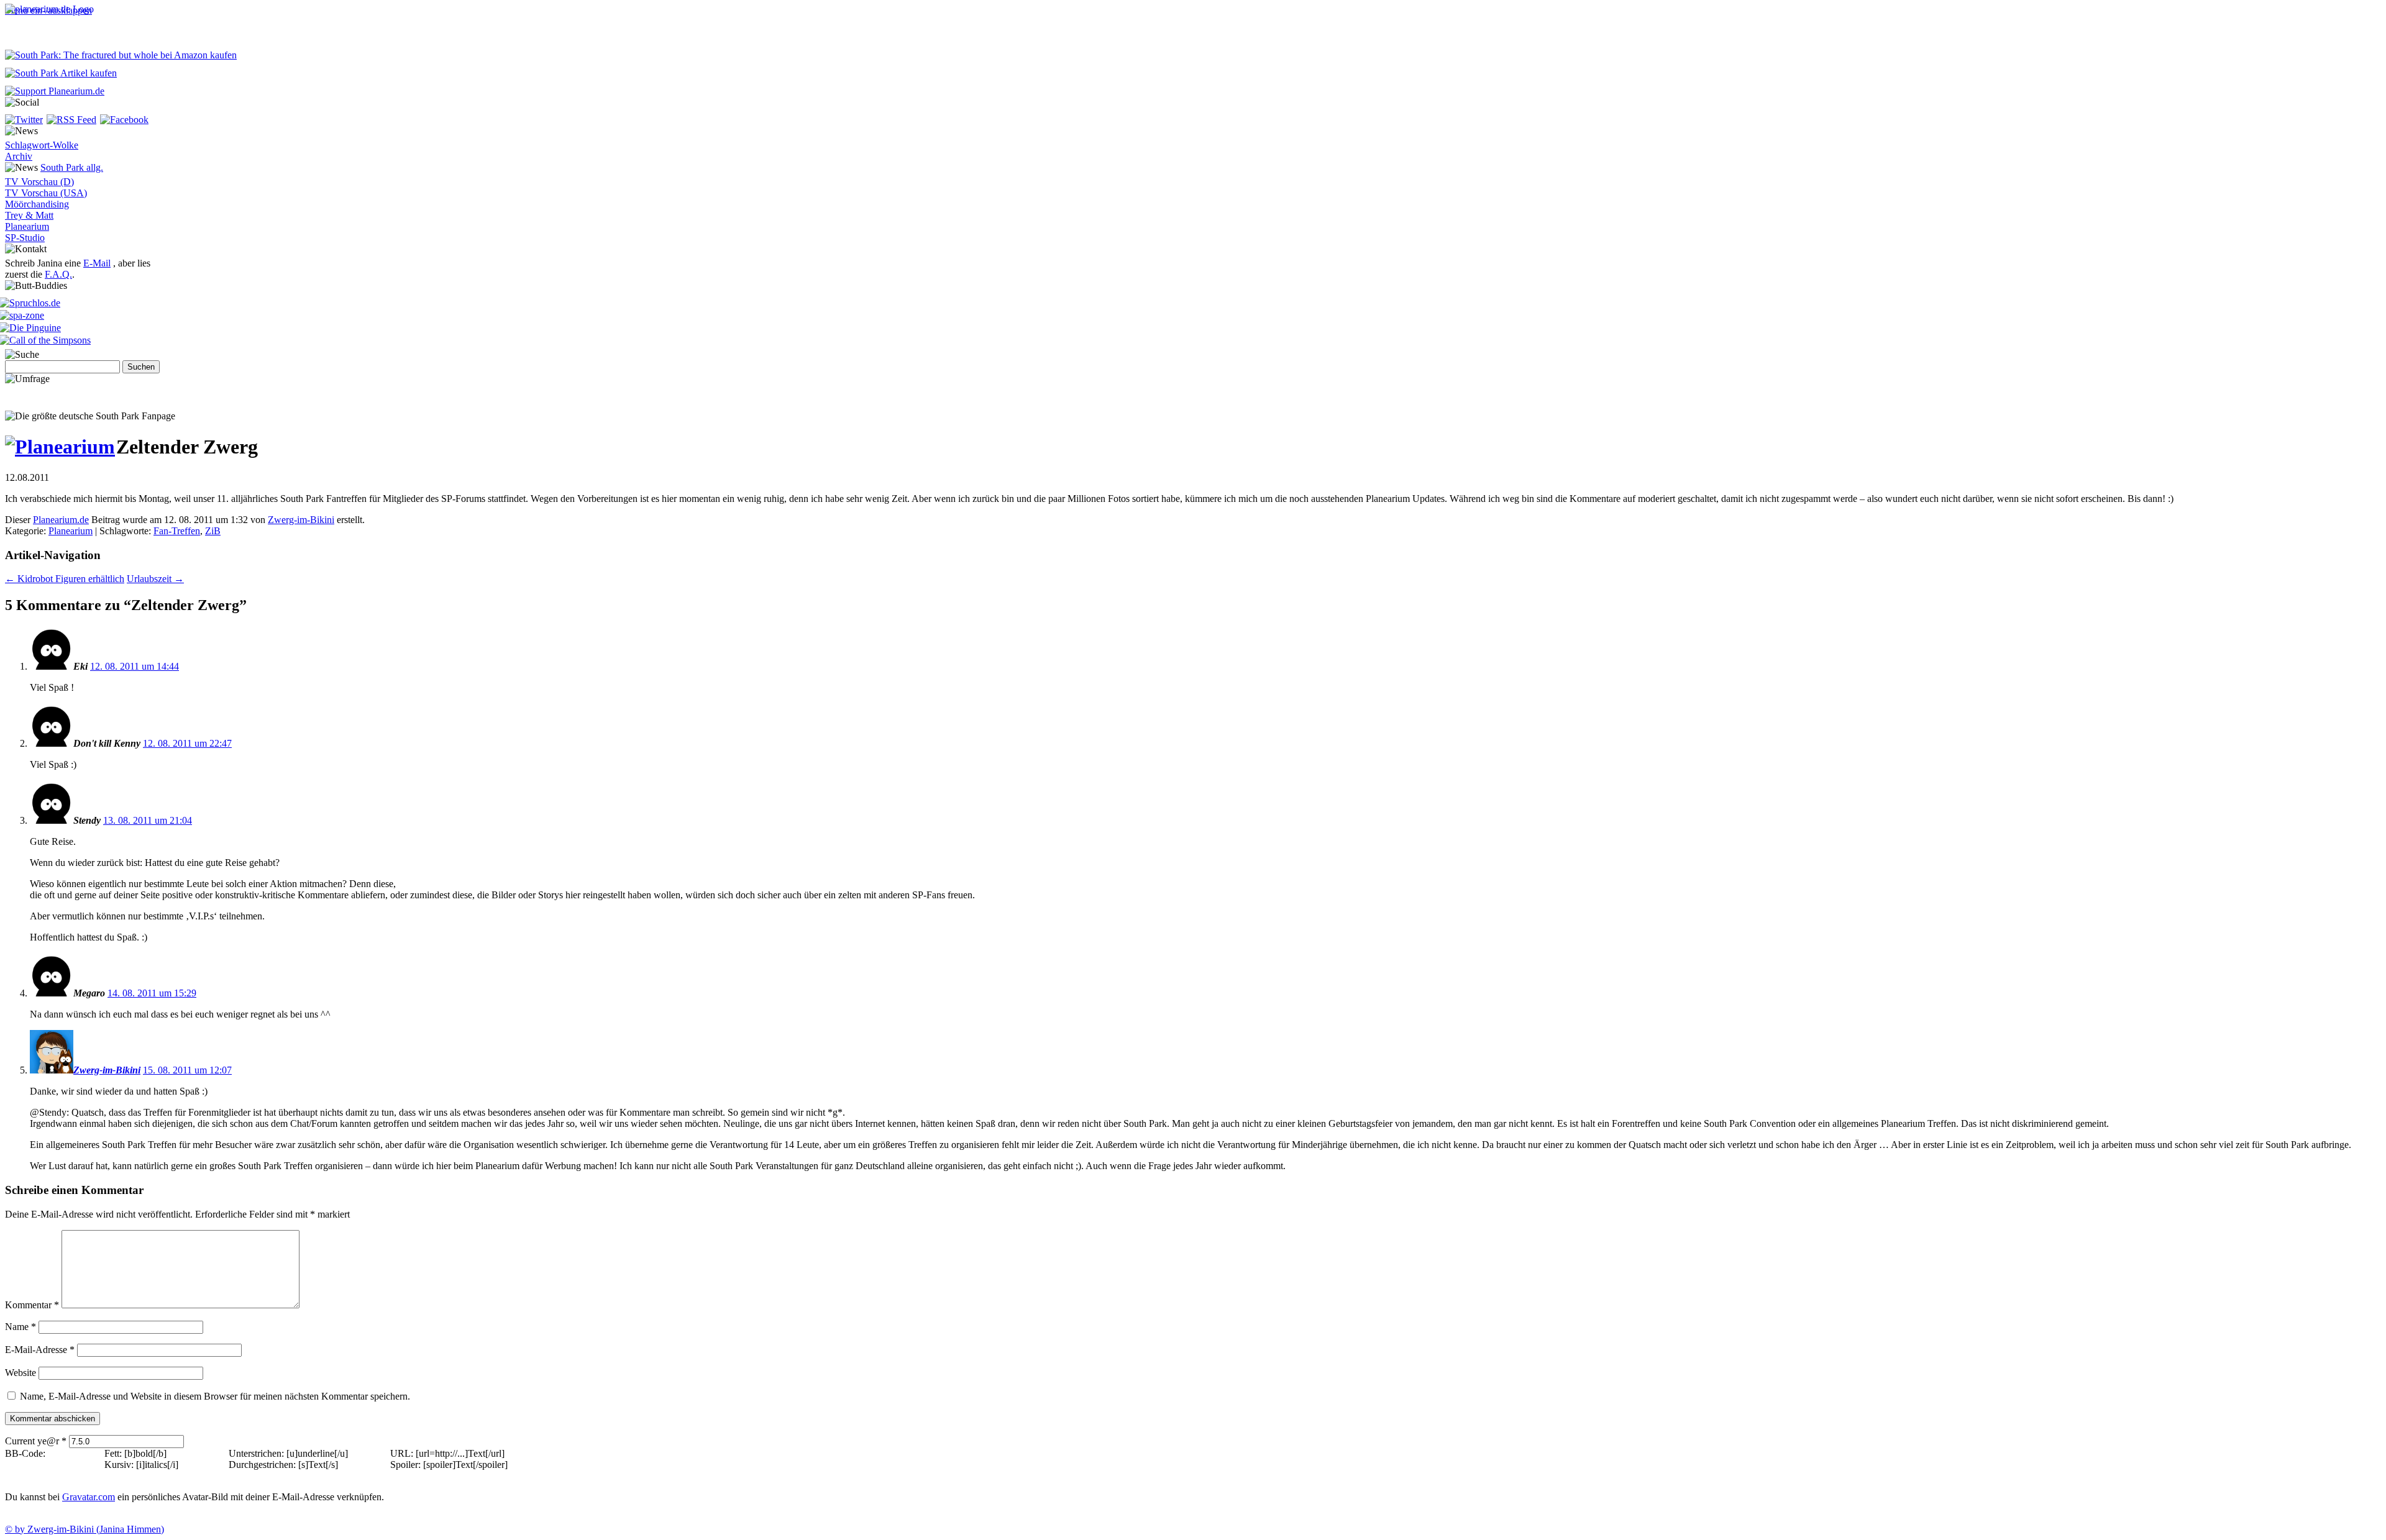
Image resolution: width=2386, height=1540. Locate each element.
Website (21, 1373)
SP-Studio (25, 238)
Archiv (19, 156)
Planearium (27, 226)
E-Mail (97, 263)
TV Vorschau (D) (39, 182)
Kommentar (32, 1305)
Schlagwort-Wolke (42, 145)
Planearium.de (61, 520)
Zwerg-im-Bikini (301, 520)
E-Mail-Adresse (40, 1350)
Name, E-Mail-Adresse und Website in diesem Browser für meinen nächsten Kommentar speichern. (215, 1396)
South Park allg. (72, 167)
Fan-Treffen (177, 531)
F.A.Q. (58, 274)
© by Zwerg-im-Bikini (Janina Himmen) (85, 1529)
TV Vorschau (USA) (46, 193)
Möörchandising (37, 204)
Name (21, 1327)
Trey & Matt (29, 215)
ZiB (213, 531)
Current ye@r (36, 1441)
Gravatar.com (89, 1497)
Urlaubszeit (155, 579)
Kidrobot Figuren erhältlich (65, 579)
